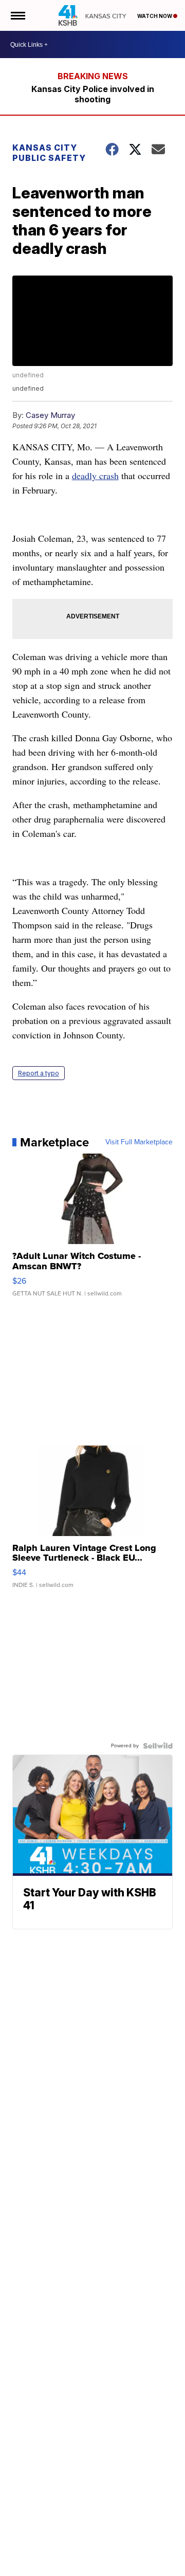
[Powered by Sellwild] (158, 1746)
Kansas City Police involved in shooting (93, 94)
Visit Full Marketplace (139, 1142)
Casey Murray (50, 415)
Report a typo (39, 1073)
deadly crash (95, 476)
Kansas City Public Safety (49, 153)
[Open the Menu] (17, 15)
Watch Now (155, 16)
